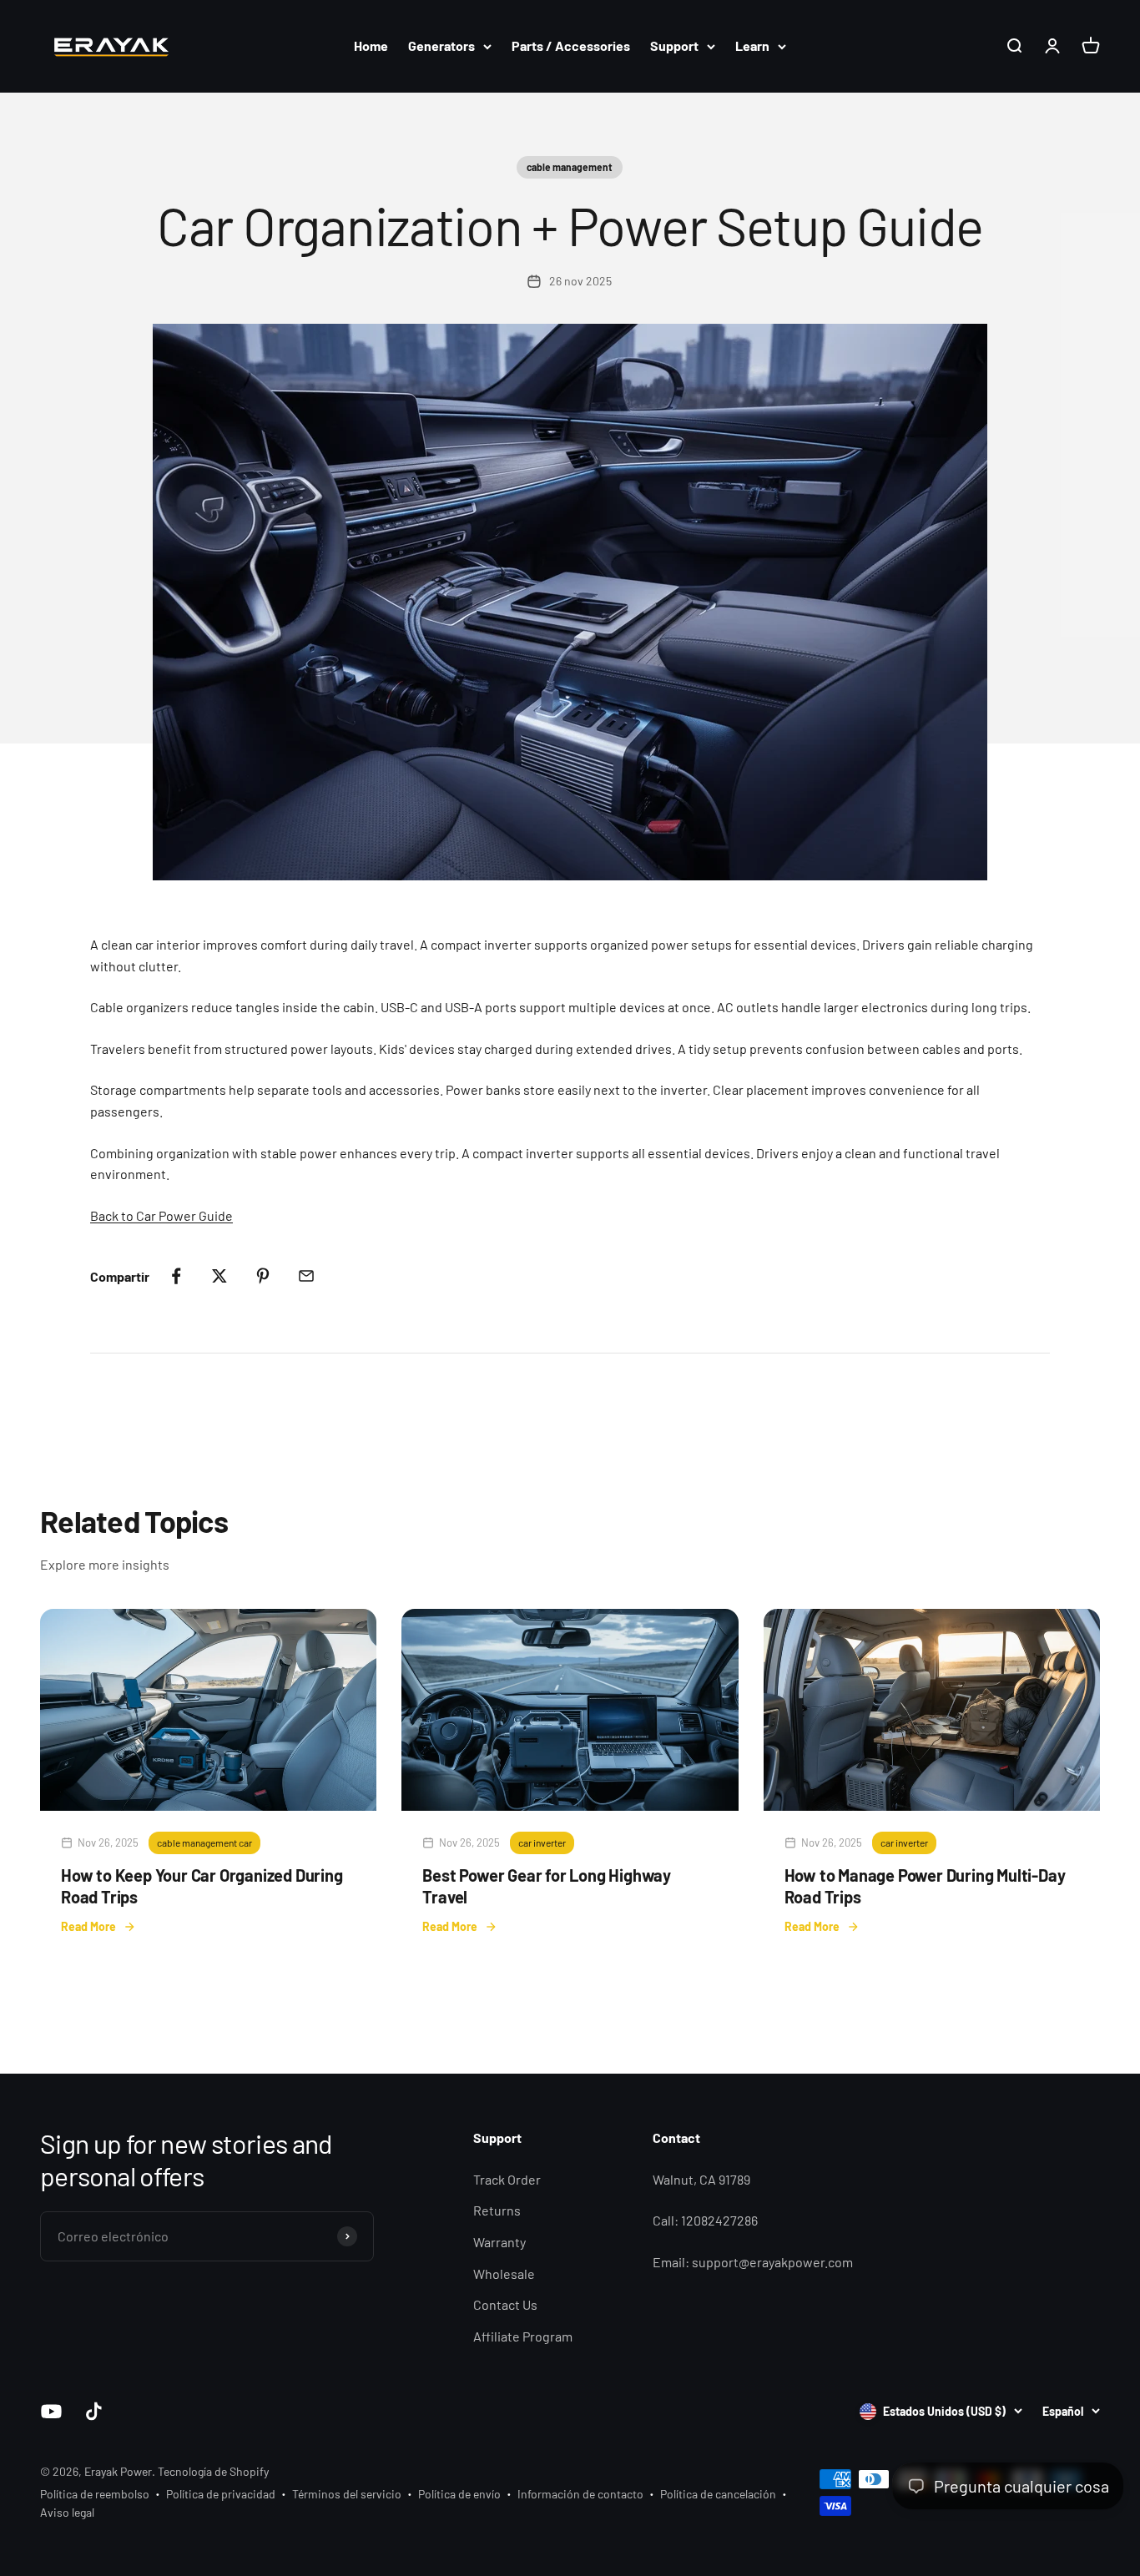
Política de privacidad (221, 2494)
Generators (441, 45)
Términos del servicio (347, 2494)
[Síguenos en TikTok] (94, 2411)
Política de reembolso (95, 2494)
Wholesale (504, 2274)
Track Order (507, 2179)
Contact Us (505, 2304)
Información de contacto (580, 2494)
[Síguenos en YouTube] (51, 2411)
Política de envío (459, 2494)
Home (371, 45)
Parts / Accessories (571, 45)
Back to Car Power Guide (161, 1215)
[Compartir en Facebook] (176, 1276)
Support (674, 45)
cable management (570, 167)
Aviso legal (67, 2512)
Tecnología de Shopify (213, 2471)
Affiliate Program (523, 2336)
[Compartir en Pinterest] (263, 1276)
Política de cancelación (718, 2494)
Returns (497, 2210)
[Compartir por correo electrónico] (306, 1276)
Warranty (499, 2242)
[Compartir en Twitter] (219, 1276)
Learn (752, 45)
